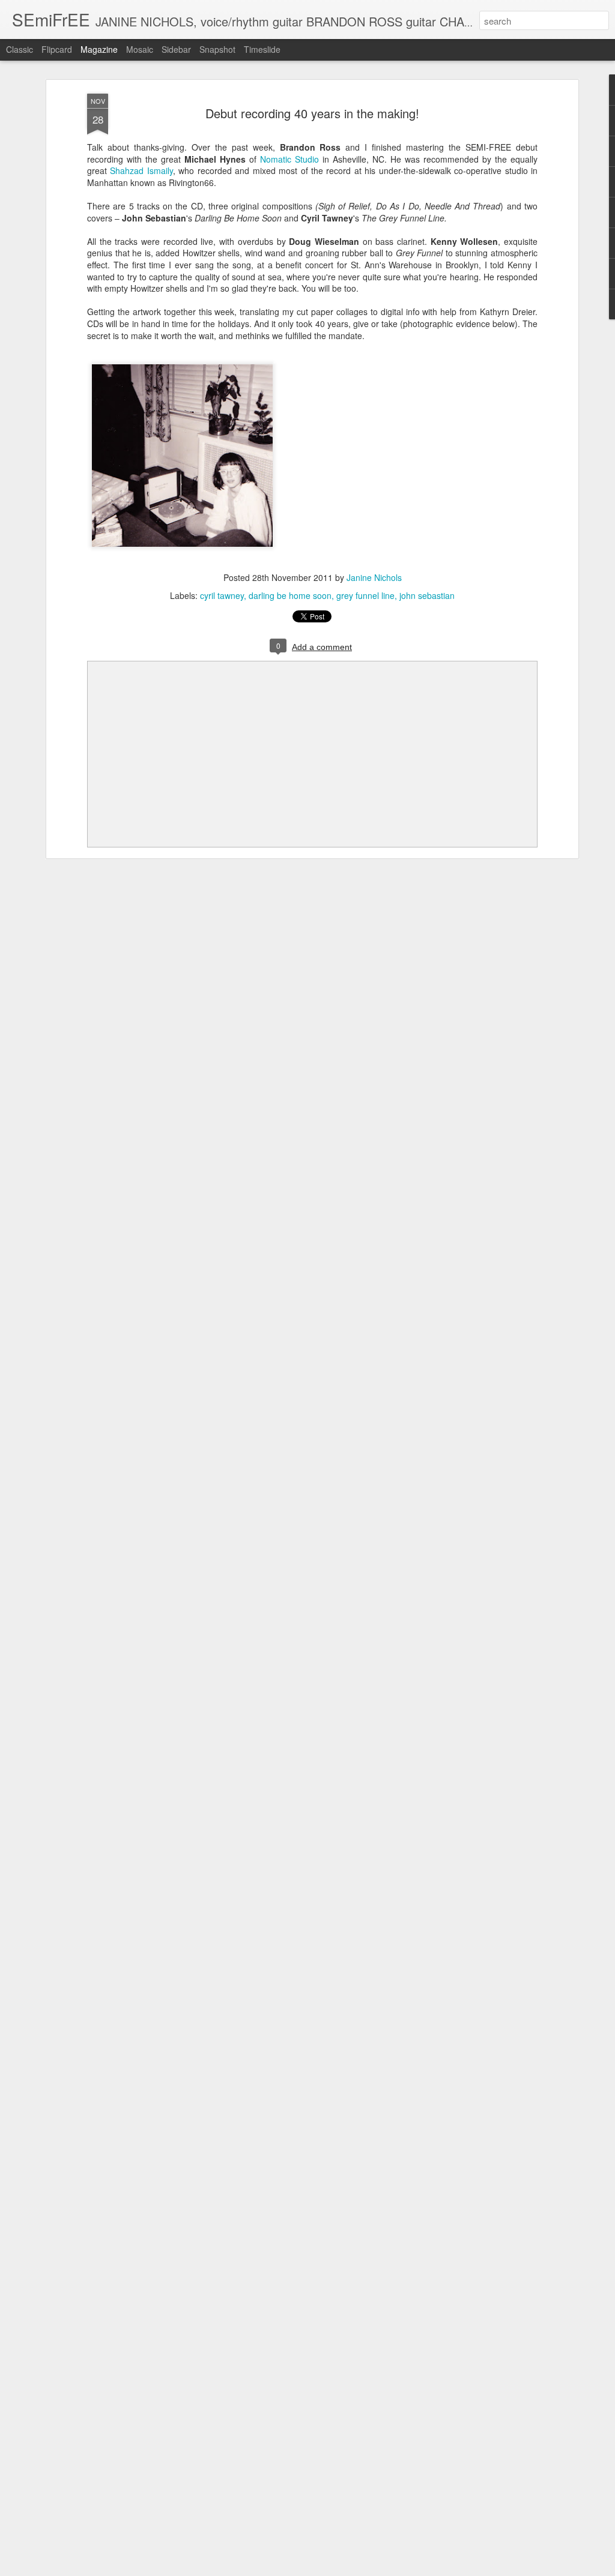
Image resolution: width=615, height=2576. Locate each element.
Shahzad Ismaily (141, 170)
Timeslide (262, 49)
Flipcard (57, 49)
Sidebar (176, 49)
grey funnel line (365, 595)
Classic (20, 49)
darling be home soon (290, 595)
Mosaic (140, 49)
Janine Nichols (374, 577)
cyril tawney (222, 595)
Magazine (99, 49)
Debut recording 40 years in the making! (312, 113)
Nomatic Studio (289, 159)
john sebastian (427, 595)
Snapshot (217, 49)
